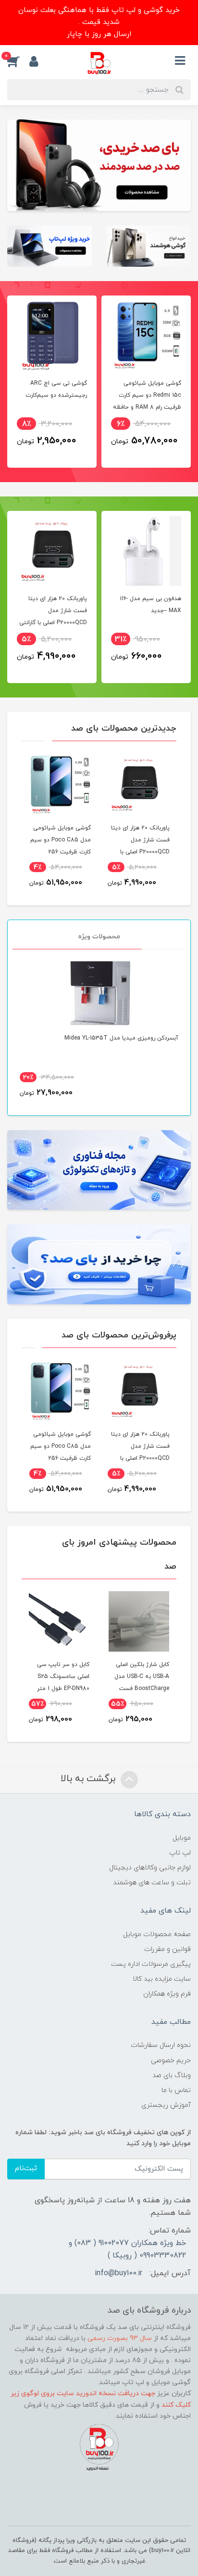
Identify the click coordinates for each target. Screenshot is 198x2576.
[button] (18, 61)
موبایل (182, 1838)
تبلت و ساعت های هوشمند (152, 1883)
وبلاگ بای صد (172, 2075)
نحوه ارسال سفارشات (161, 2045)
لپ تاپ (180, 1853)
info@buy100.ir (118, 2273)
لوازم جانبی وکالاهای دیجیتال (150, 1868)
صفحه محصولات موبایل (157, 1934)
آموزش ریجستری (166, 2105)
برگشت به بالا (89, 1779)
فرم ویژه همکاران (167, 1994)
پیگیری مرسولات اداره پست (151, 1964)
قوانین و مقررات (167, 1949)
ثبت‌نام (26, 2168)
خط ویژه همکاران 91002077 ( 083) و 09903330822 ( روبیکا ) (127, 2249)
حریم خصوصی (171, 2061)
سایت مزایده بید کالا (162, 1979)
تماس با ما (176, 2090)
